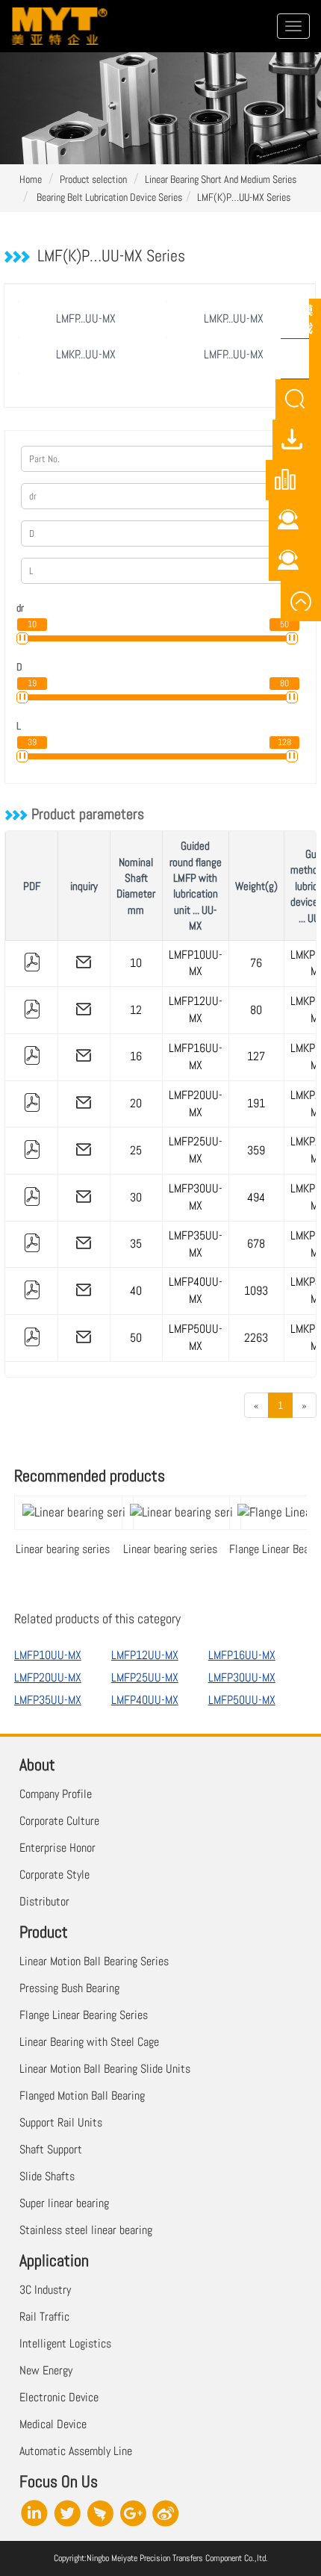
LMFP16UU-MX (196, 1057)
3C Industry (45, 2290)
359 (256, 1150)
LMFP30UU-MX (196, 1197)
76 (256, 963)
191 (256, 1103)
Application (54, 2260)
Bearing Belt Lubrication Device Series (108, 197)
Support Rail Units (61, 2122)
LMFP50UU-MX (196, 1337)
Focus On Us (59, 2481)
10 (136, 963)
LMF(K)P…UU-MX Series (244, 197)
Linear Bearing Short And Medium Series (221, 179)
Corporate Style (54, 1875)
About (37, 1764)
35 (136, 1244)
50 (136, 1338)
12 (136, 1010)
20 (136, 1103)
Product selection (93, 179)
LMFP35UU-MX (196, 1244)
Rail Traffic (44, 2317)
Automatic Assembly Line (76, 2451)
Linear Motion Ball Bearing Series (94, 1961)
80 (256, 1010)
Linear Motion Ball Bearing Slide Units (105, 2069)
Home (31, 179)
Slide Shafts (47, 2176)
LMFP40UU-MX (196, 1290)
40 (136, 1291)
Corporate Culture (59, 1821)
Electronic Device (59, 2397)
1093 (256, 1291)
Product (44, 1932)
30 (136, 1197)
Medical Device (53, 2424)
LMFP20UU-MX (196, 1104)
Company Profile (56, 1794)
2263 (256, 1338)
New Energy (46, 2370)
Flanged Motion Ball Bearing (82, 2096)
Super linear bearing (64, 2203)
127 (256, 1056)
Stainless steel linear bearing (86, 2230)
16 (136, 1056)
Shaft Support (51, 2149)
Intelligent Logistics (65, 2343)
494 (256, 1197)
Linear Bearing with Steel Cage (89, 2042)
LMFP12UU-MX (196, 1009)
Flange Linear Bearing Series (84, 2015)
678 (256, 1244)
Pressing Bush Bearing (69, 1988)
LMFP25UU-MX (196, 1150)
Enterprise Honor (57, 1848)
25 (136, 1150)
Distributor (44, 1901)
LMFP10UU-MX (196, 963)
